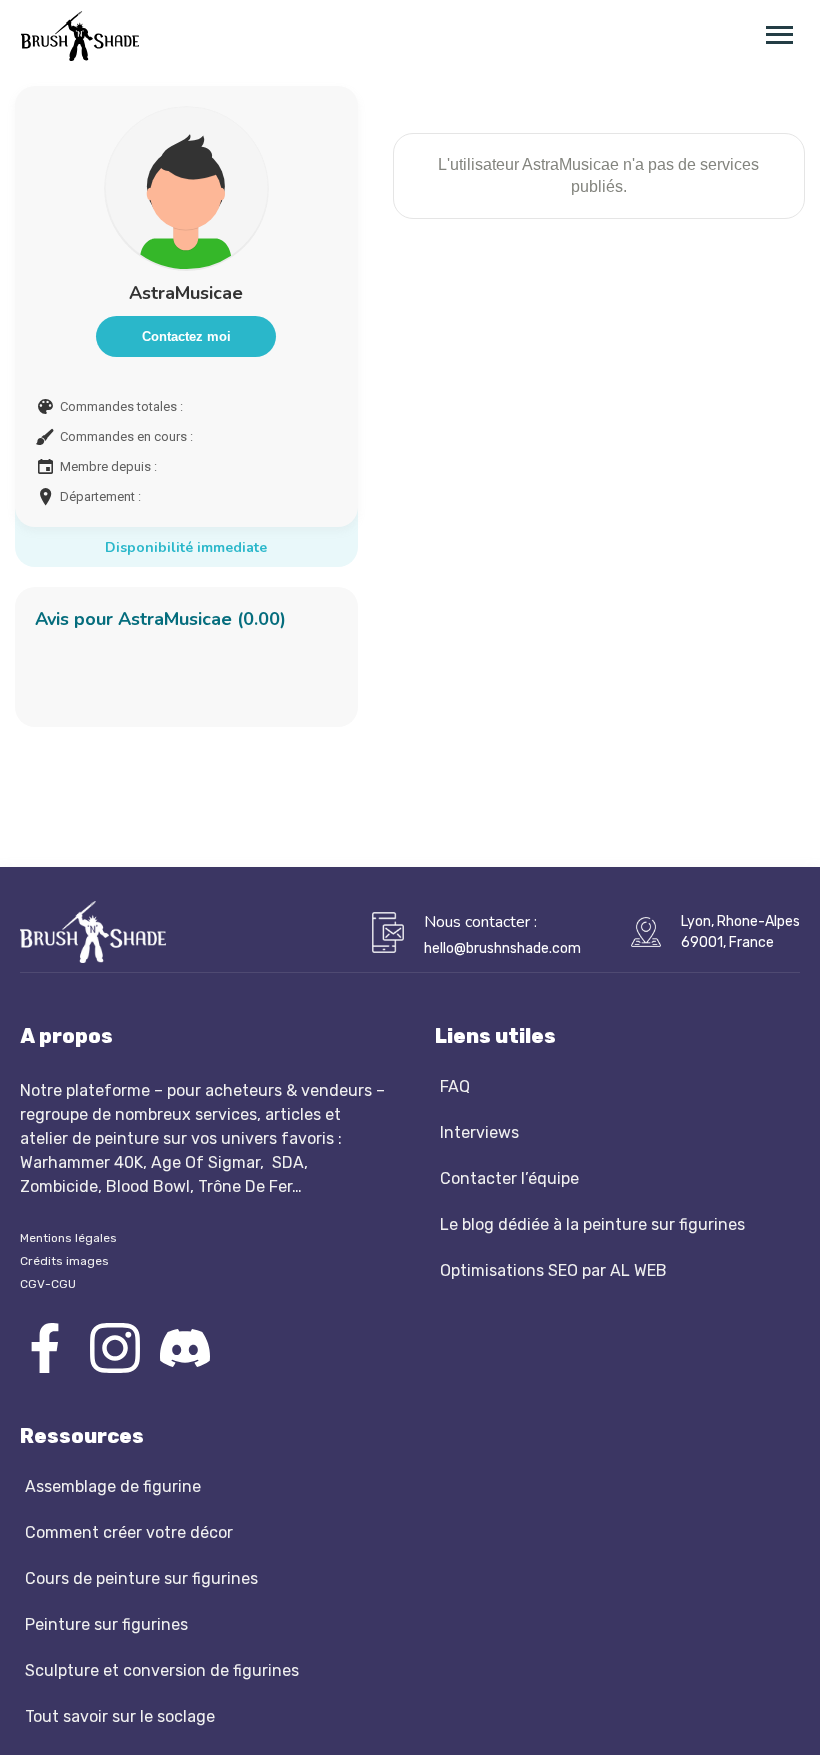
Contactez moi (186, 336)
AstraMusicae (186, 293)
